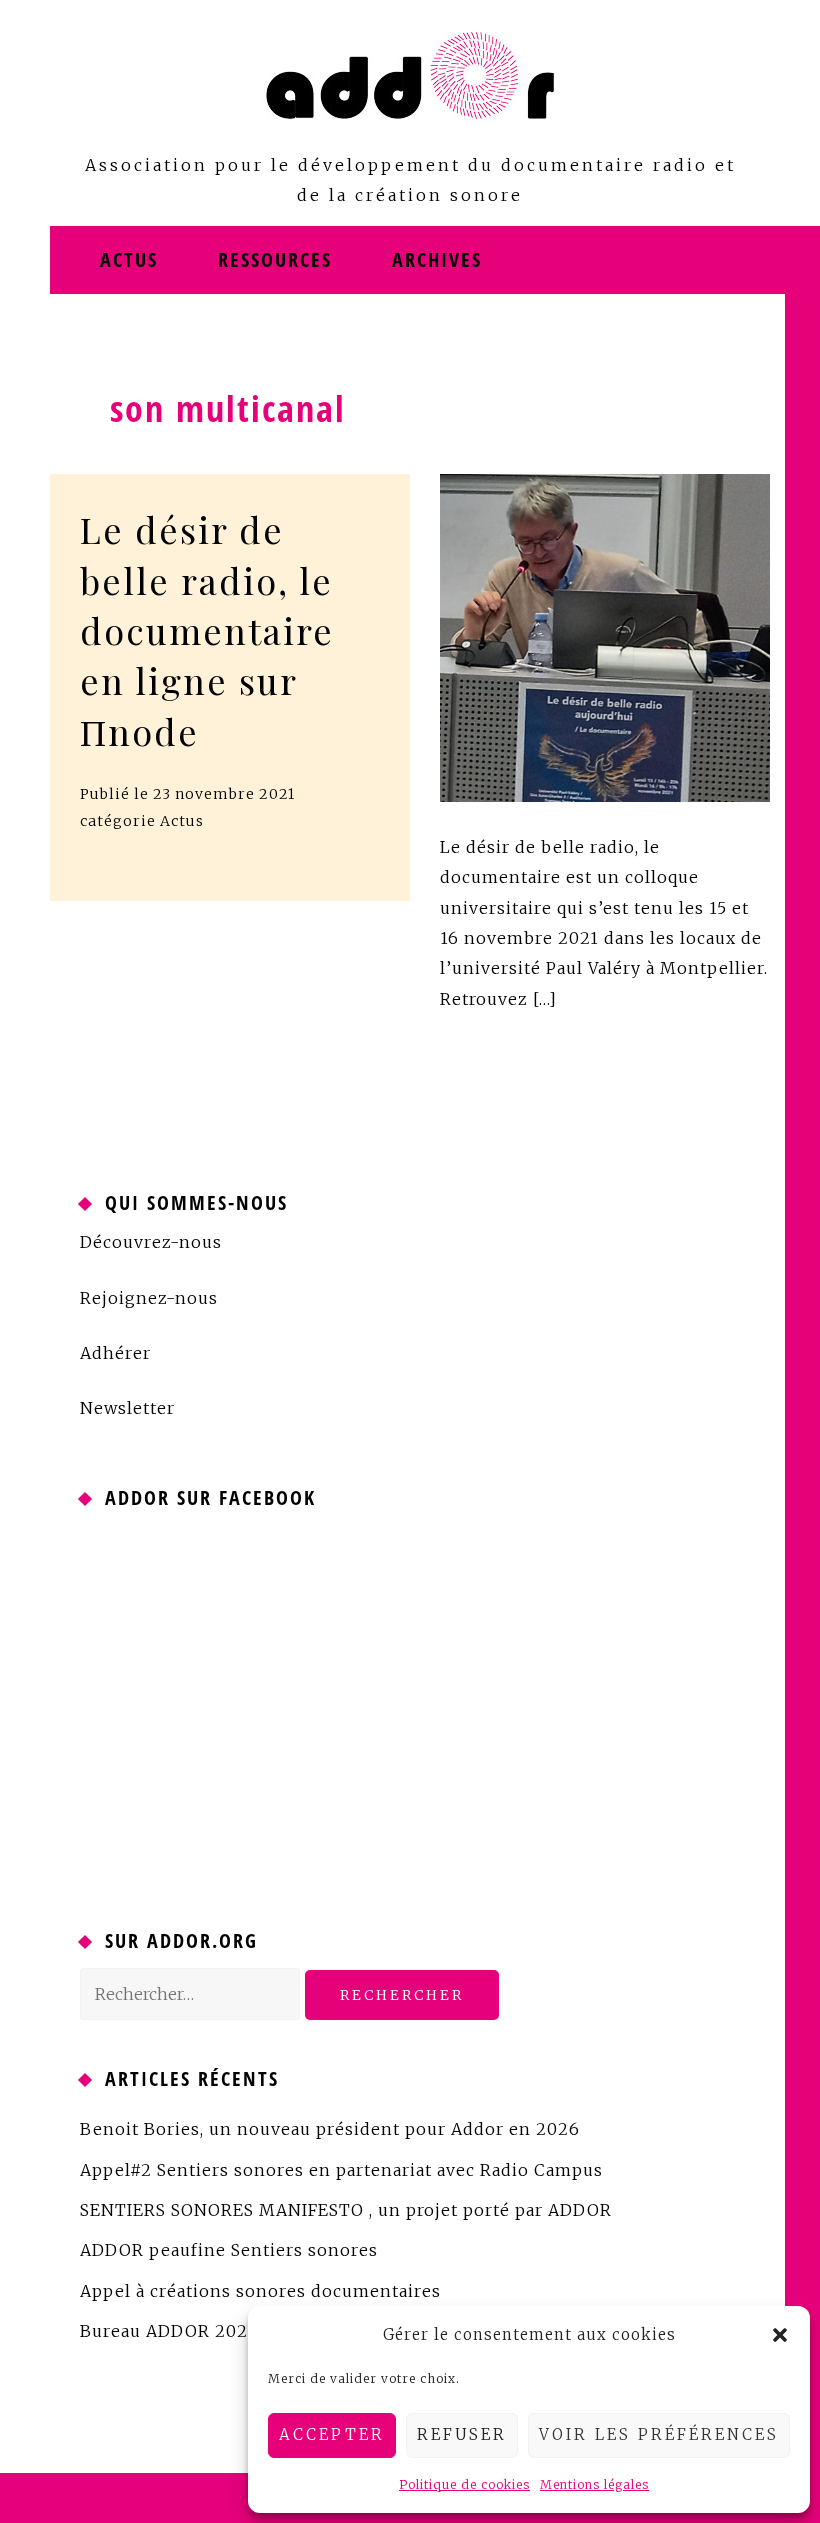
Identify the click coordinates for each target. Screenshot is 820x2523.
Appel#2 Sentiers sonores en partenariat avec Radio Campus (341, 2170)
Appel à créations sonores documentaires (260, 2291)
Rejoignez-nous (149, 1298)
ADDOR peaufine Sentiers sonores (229, 2250)
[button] (780, 2335)
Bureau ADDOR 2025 (168, 2331)
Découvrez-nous (151, 1242)
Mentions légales (594, 2484)
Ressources (275, 259)
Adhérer (115, 1353)
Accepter (332, 2434)
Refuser (462, 2434)
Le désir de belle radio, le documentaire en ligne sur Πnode (207, 630)
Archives (437, 259)
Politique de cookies (464, 2484)
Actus (129, 259)
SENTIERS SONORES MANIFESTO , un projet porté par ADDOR (346, 2210)
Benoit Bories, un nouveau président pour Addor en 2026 (330, 2129)
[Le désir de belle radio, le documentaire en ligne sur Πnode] (605, 636)
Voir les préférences (659, 2434)
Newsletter (127, 1408)
